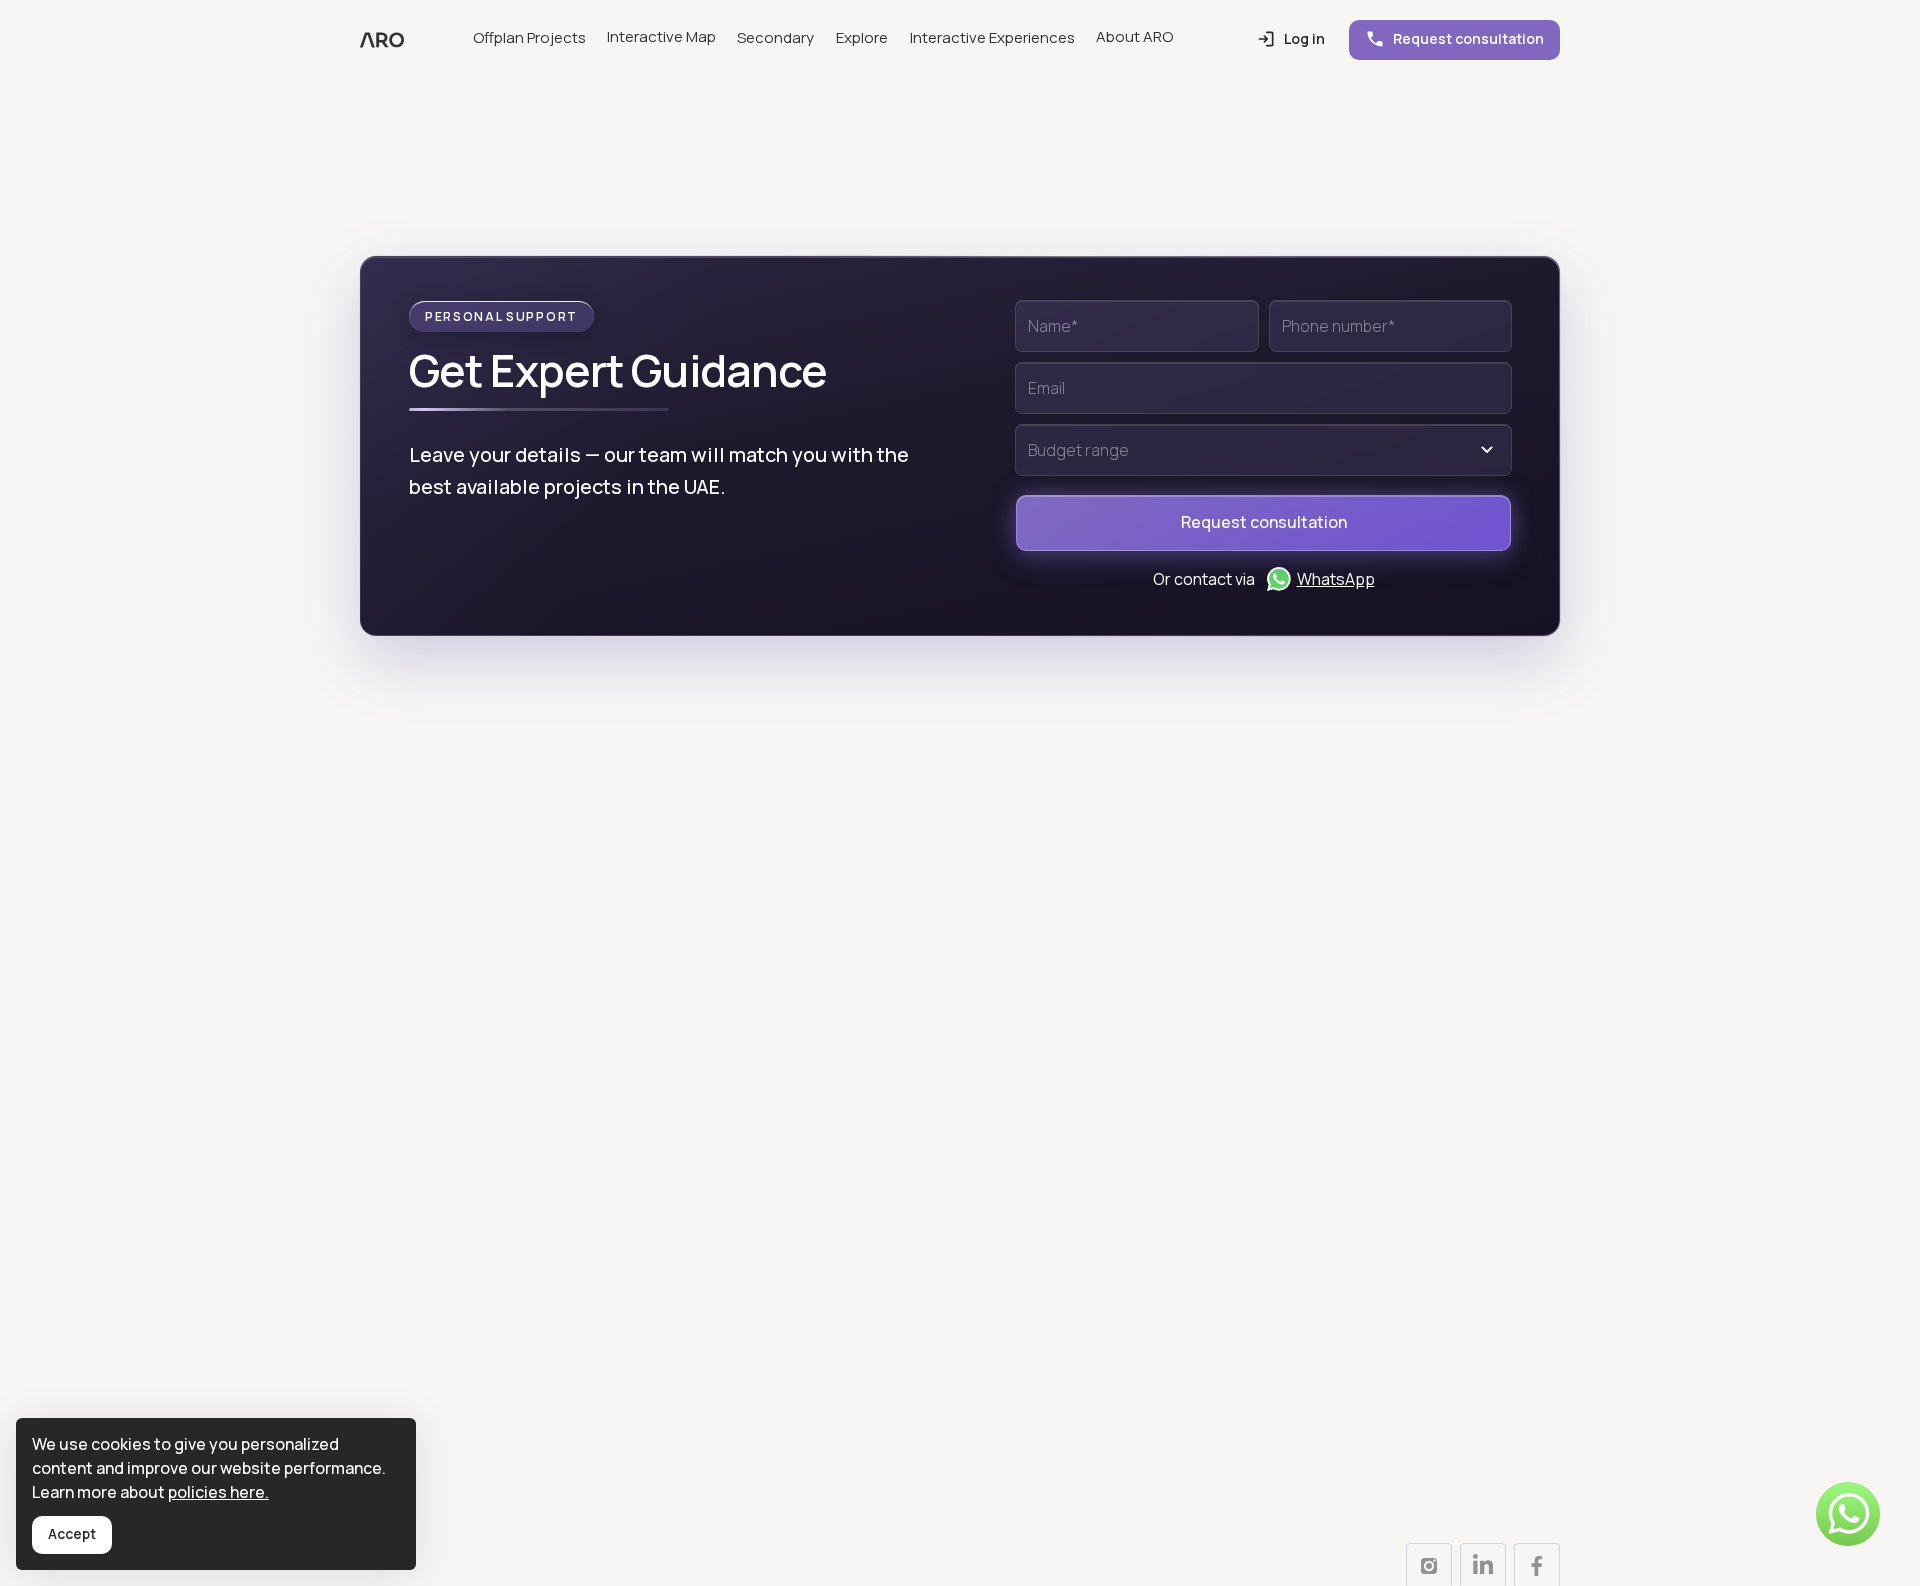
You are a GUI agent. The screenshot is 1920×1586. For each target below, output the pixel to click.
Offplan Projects (529, 37)
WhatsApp (1336, 579)
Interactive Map (661, 36)
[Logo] (382, 40)
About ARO (1134, 36)
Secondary (775, 37)
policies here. (218, 1492)
